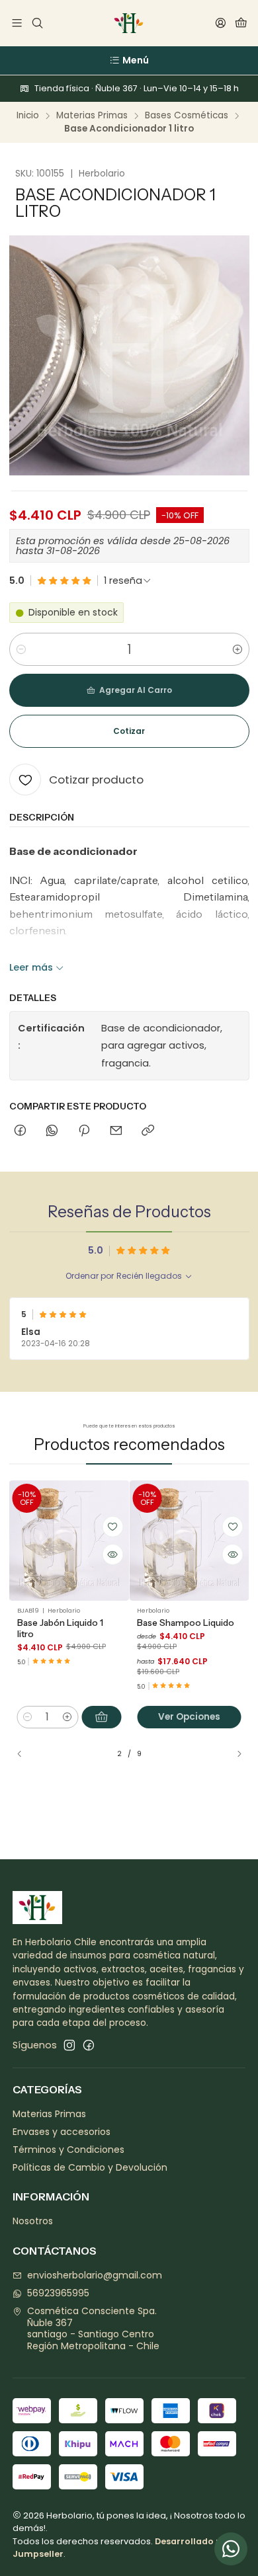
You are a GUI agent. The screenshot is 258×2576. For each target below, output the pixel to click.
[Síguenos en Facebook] (89, 2045)
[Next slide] (234, 1754)
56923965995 (58, 2293)
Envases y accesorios (62, 2132)
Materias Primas (92, 116)
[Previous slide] (25, 1754)
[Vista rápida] (112, 1554)
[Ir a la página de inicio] (129, 23)
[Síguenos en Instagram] (69, 2045)
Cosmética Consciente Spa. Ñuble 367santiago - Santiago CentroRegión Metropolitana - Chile (93, 2328)
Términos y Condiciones (68, 2150)
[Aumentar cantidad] (237, 649)
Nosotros (33, 2221)
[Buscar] (37, 23)
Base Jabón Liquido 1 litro (60, 1628)
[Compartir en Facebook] (20, 1131)
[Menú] (17, 23)
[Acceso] (221, 23)
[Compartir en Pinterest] (84, 1131)
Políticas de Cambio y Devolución (90, 2167)
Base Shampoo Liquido (186, 1623)
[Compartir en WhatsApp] (52, 1131)
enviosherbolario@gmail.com (95, 2275)
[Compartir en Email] (116, 1131)
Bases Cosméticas (187, 116)
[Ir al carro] (241, 23)
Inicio (28, 116)
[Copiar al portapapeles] (148, 1131)
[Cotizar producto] (112, 1527)
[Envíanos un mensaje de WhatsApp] (231, 2549)
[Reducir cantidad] (21, 649)
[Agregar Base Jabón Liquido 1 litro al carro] (101, 1717)
